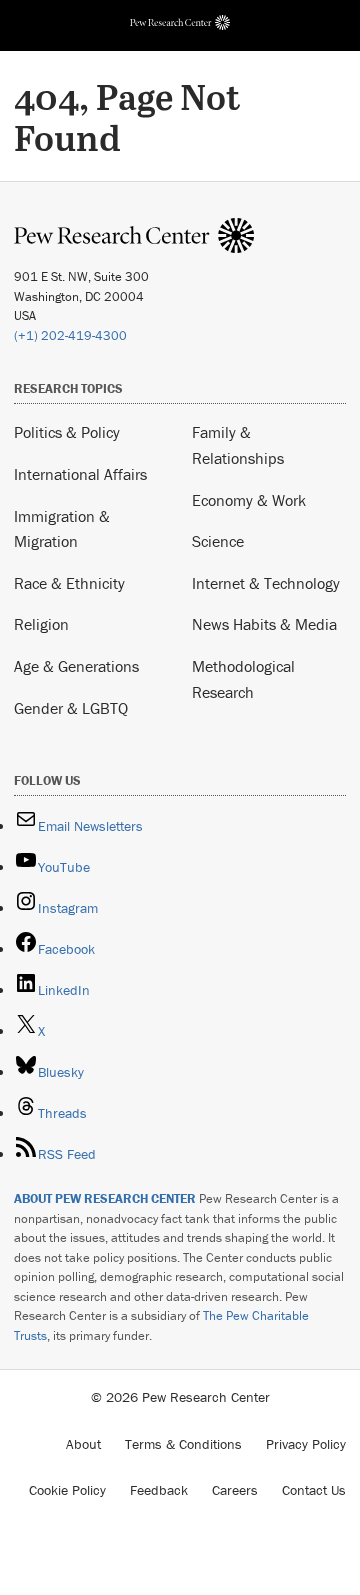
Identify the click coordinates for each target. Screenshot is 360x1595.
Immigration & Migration (62, 529)
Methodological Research (243, 679)
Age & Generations (76, 666)
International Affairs (80, 474)
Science (218, 541)
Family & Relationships (238, 445)
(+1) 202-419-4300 (70, 335)
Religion (41, 624)
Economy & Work (249, 500)
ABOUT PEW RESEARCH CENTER (105, 1198)
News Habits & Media (264, 624)
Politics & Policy (67, 432)
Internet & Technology (266, 583)
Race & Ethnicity (69, 583)
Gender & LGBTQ (71, 708)
